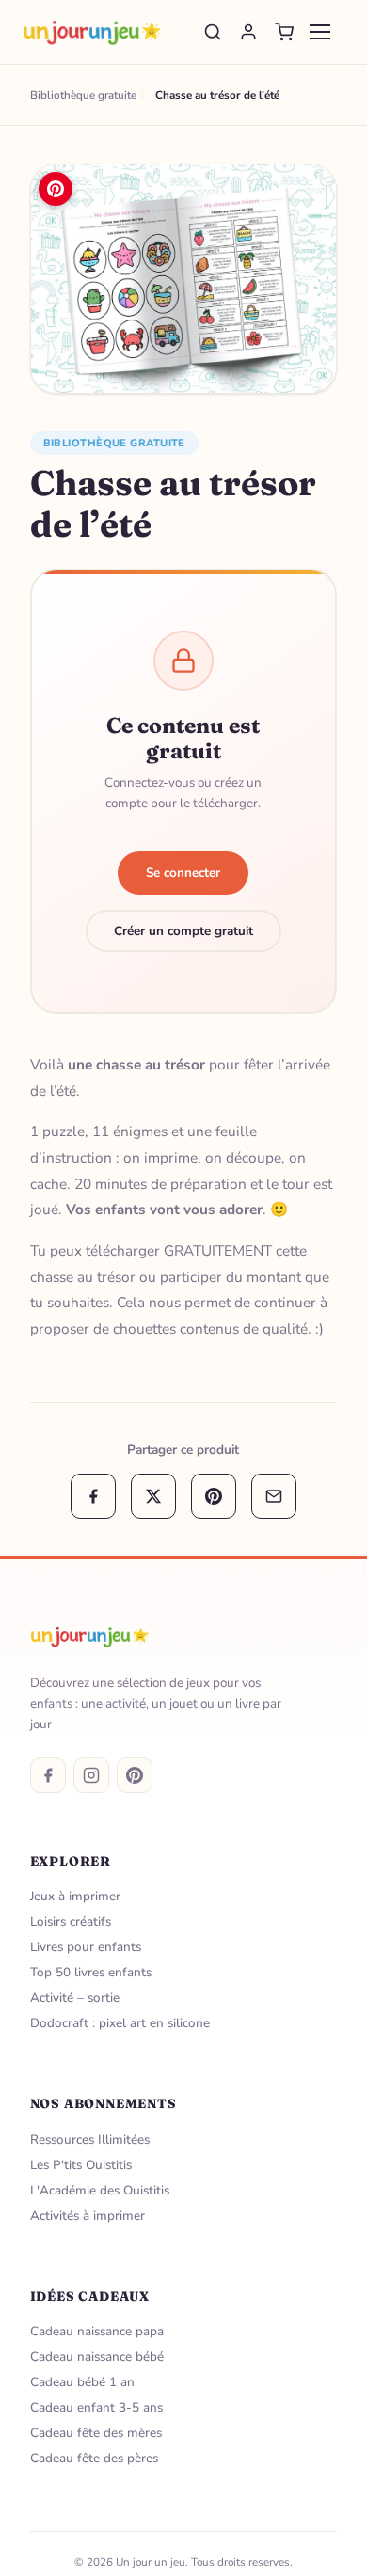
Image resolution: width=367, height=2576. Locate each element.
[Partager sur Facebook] (93, 1496)
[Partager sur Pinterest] (214, 1496)
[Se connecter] (248, 32)
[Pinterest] (135, 1775)
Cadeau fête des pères (94, 2458)
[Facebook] (48, 1775)
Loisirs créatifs (71, 1921)
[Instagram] (91, 1775)
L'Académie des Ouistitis (100, 2190)
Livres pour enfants (86, 1947)
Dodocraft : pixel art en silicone (120, 2023)
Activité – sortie (75, 1998)
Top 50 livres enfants (91, 1972)
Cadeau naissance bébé (97, 2357)
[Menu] (320, 32)
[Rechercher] (213, 32)
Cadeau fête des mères (96, 2433)
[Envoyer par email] (274, 1496)
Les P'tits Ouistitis (81, 2165)
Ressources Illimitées (90, 2139)
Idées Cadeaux (90, 2296)
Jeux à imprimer (75, 1896)
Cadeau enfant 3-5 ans (96, 2407)
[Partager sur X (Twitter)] (153, 1496)
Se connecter (183, 873)
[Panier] (284, 32)
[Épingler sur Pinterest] (56, 189)
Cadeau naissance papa (97, 2331)
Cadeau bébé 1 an (82, 2382)
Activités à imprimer (88, 2216)
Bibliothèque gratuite (114, 443)
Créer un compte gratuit (183, 931)
